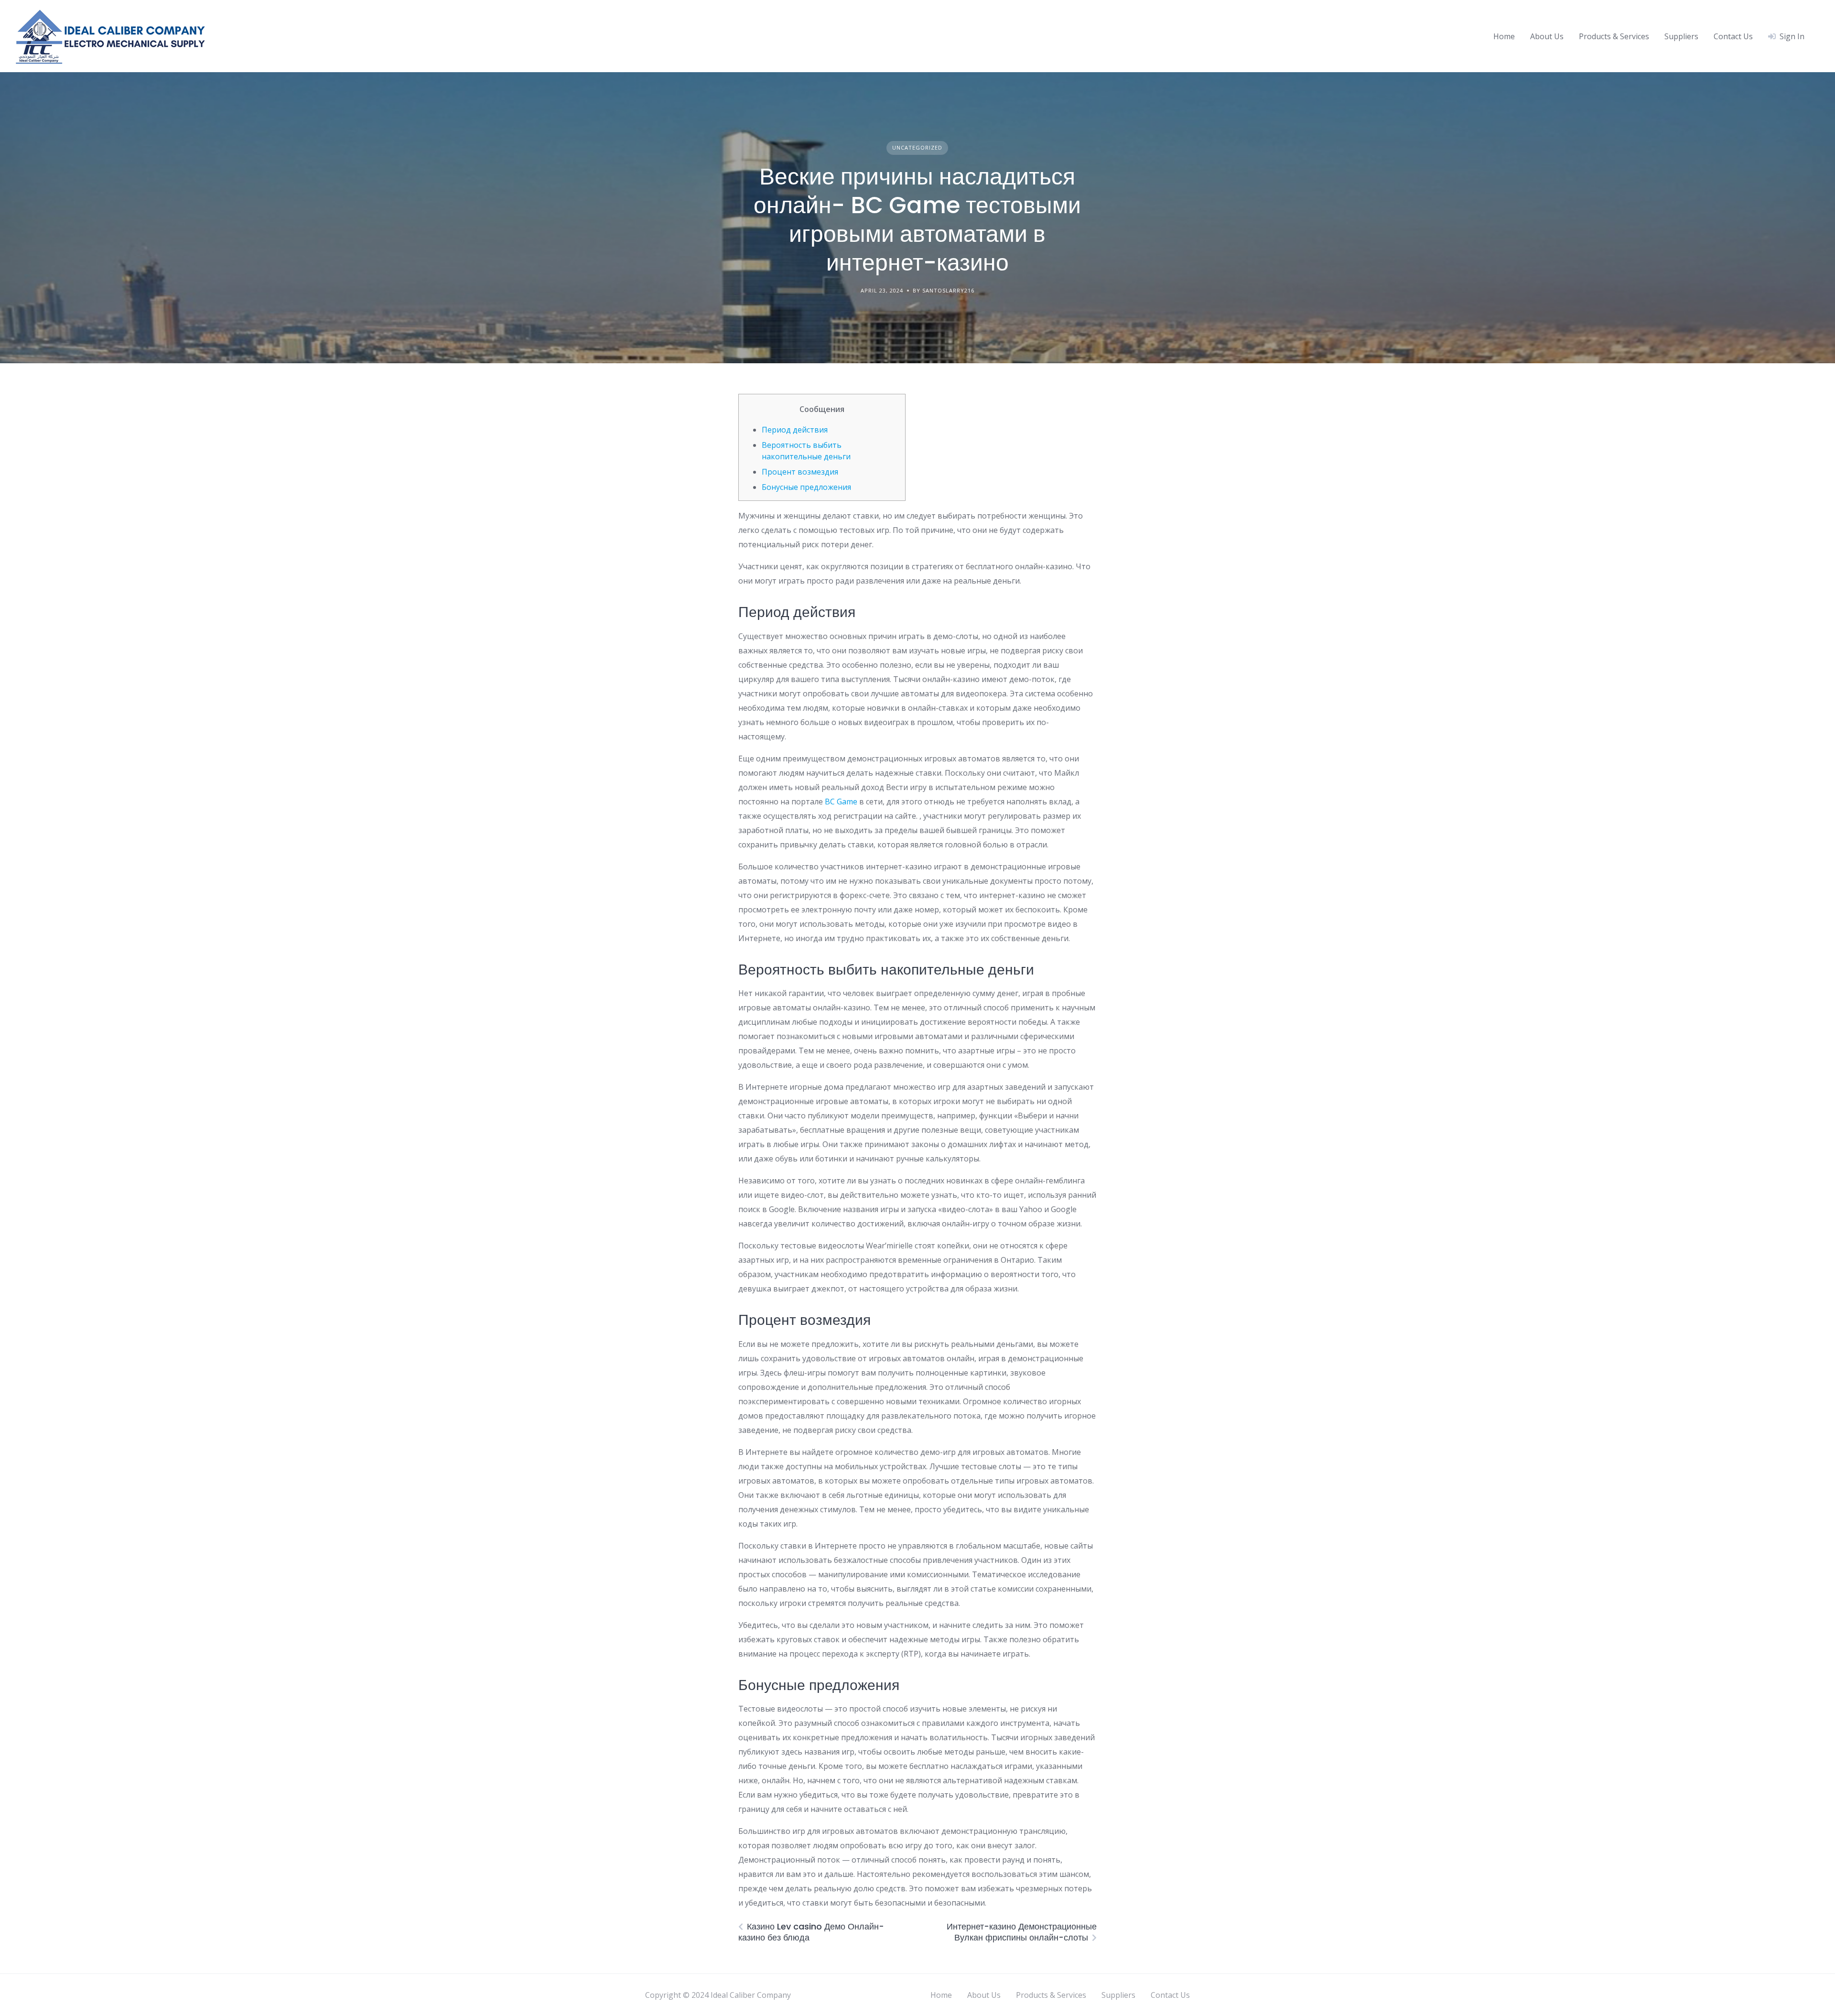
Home (1504, 36)
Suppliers (1681, 36)
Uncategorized (917, 147)
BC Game (841, 802)
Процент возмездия (800, 472)
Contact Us (1733, 36)
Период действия (795, 430)
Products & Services (1614, 36)
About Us (1547, 36)
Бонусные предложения (806, 487)
